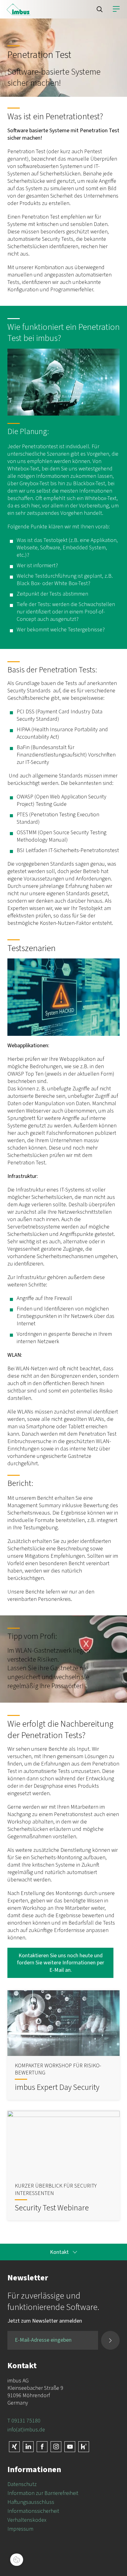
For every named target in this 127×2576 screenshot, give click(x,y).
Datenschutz (22, 2484)
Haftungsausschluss (31, 2502)
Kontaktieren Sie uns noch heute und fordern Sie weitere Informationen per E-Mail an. (61, 1963)
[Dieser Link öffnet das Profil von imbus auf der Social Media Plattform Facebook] (42, 2447)
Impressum (20, 2529)
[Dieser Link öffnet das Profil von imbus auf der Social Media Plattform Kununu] (84, 2447)
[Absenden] (110, 2340)
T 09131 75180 (24, 2421)
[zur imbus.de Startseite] (18, 9)
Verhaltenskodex (27, 2520)
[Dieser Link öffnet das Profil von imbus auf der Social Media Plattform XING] (14, 2447)
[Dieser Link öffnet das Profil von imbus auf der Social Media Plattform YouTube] (70, 2447)
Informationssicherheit (33, 2511)
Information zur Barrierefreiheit (43, 2493)
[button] (100, 9)
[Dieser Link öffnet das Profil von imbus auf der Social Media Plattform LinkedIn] (28, 2447)
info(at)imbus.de (26, 2430)
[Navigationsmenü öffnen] (116, 9)
